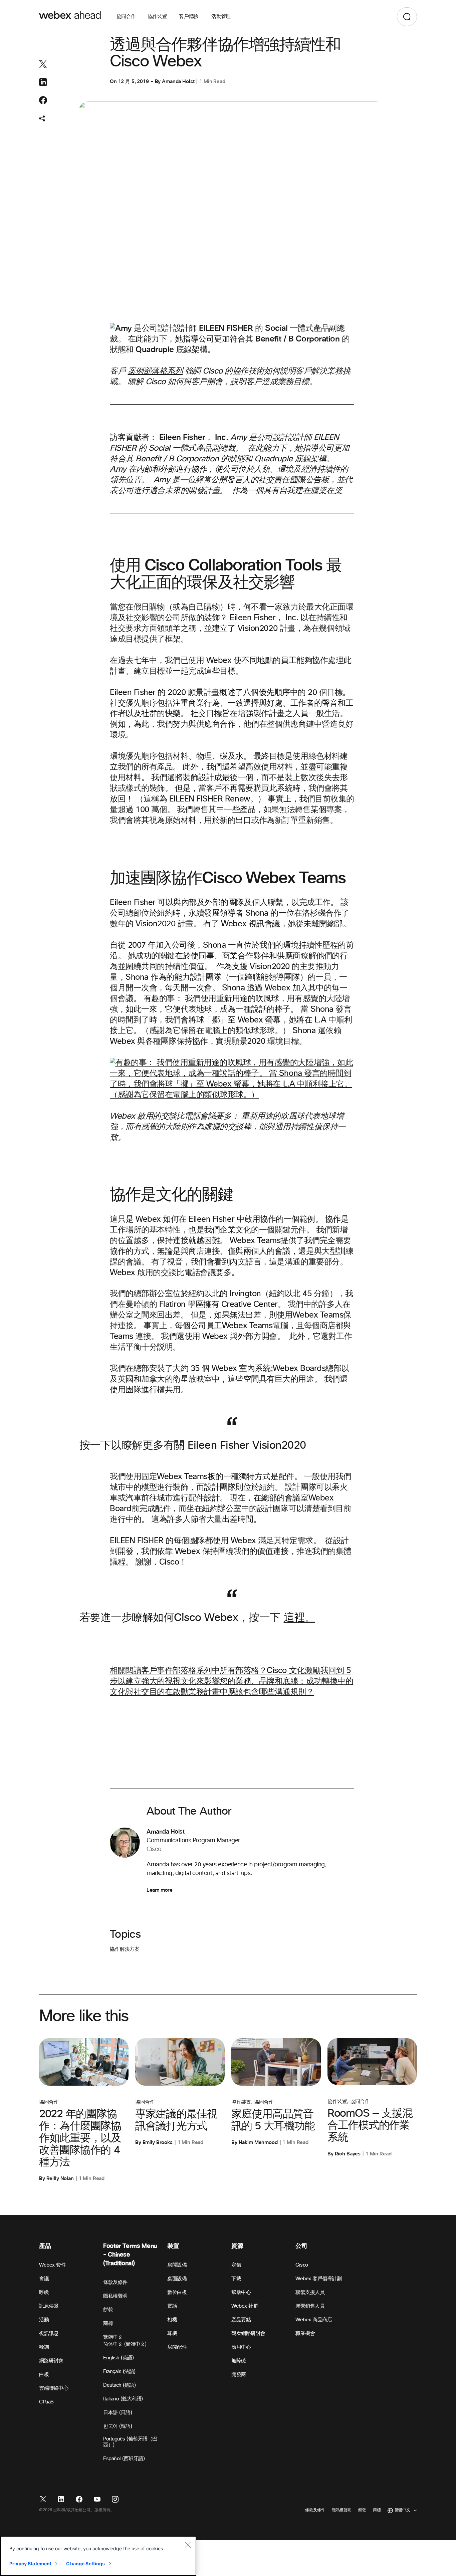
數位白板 (177, 2292)
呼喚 (44, 2292)
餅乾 (108, 2310)
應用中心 (241, 2347)
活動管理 (221, 17)
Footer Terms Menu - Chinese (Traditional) (130, 2255)
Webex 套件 (52, 2265)
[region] (98, 2556)
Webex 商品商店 (314, 2320)
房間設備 (177, 2265)
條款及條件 (115, 2282)
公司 (301, 2246)
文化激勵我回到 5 (319, 1671)
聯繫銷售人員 (310, 2306)
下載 (236, 2279)
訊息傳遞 (49, 2306)
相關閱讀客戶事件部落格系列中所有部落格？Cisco (198, 1671)
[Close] (188, 2545)
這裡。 (300, 1618)
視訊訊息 (49, 2333)
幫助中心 (241, 2292)
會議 (44, 2279)
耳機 (172, 2333)
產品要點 (241, 2320)
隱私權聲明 (115, 2296)
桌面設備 (177, 2279)
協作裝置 (158, 17)
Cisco (302, 2265)
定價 (236, 2265)
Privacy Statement (30, 2563)
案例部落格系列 (155, 371)
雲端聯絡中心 (54, 2388)
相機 (172, 2320)
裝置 (173, 2246)
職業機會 (305, 2333)
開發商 (239, 2375)
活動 (44, 2320)
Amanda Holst (178, 81)
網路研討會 (51, 2361)
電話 (172, 2306)
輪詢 (44, 2347)
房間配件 (177, 2347)
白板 (44, 2375)
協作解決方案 (125, 1949)
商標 (108, 2323)
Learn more (159, 1890)
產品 (45, 2246)
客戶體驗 (189, 17)
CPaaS (46, 2402)
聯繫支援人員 (310, 2292)
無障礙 (239, 2361)
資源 (237, 2246)
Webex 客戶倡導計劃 (318, 2279)
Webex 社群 (245, 2306)
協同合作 (126, 17)
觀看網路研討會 (248, 2333)
